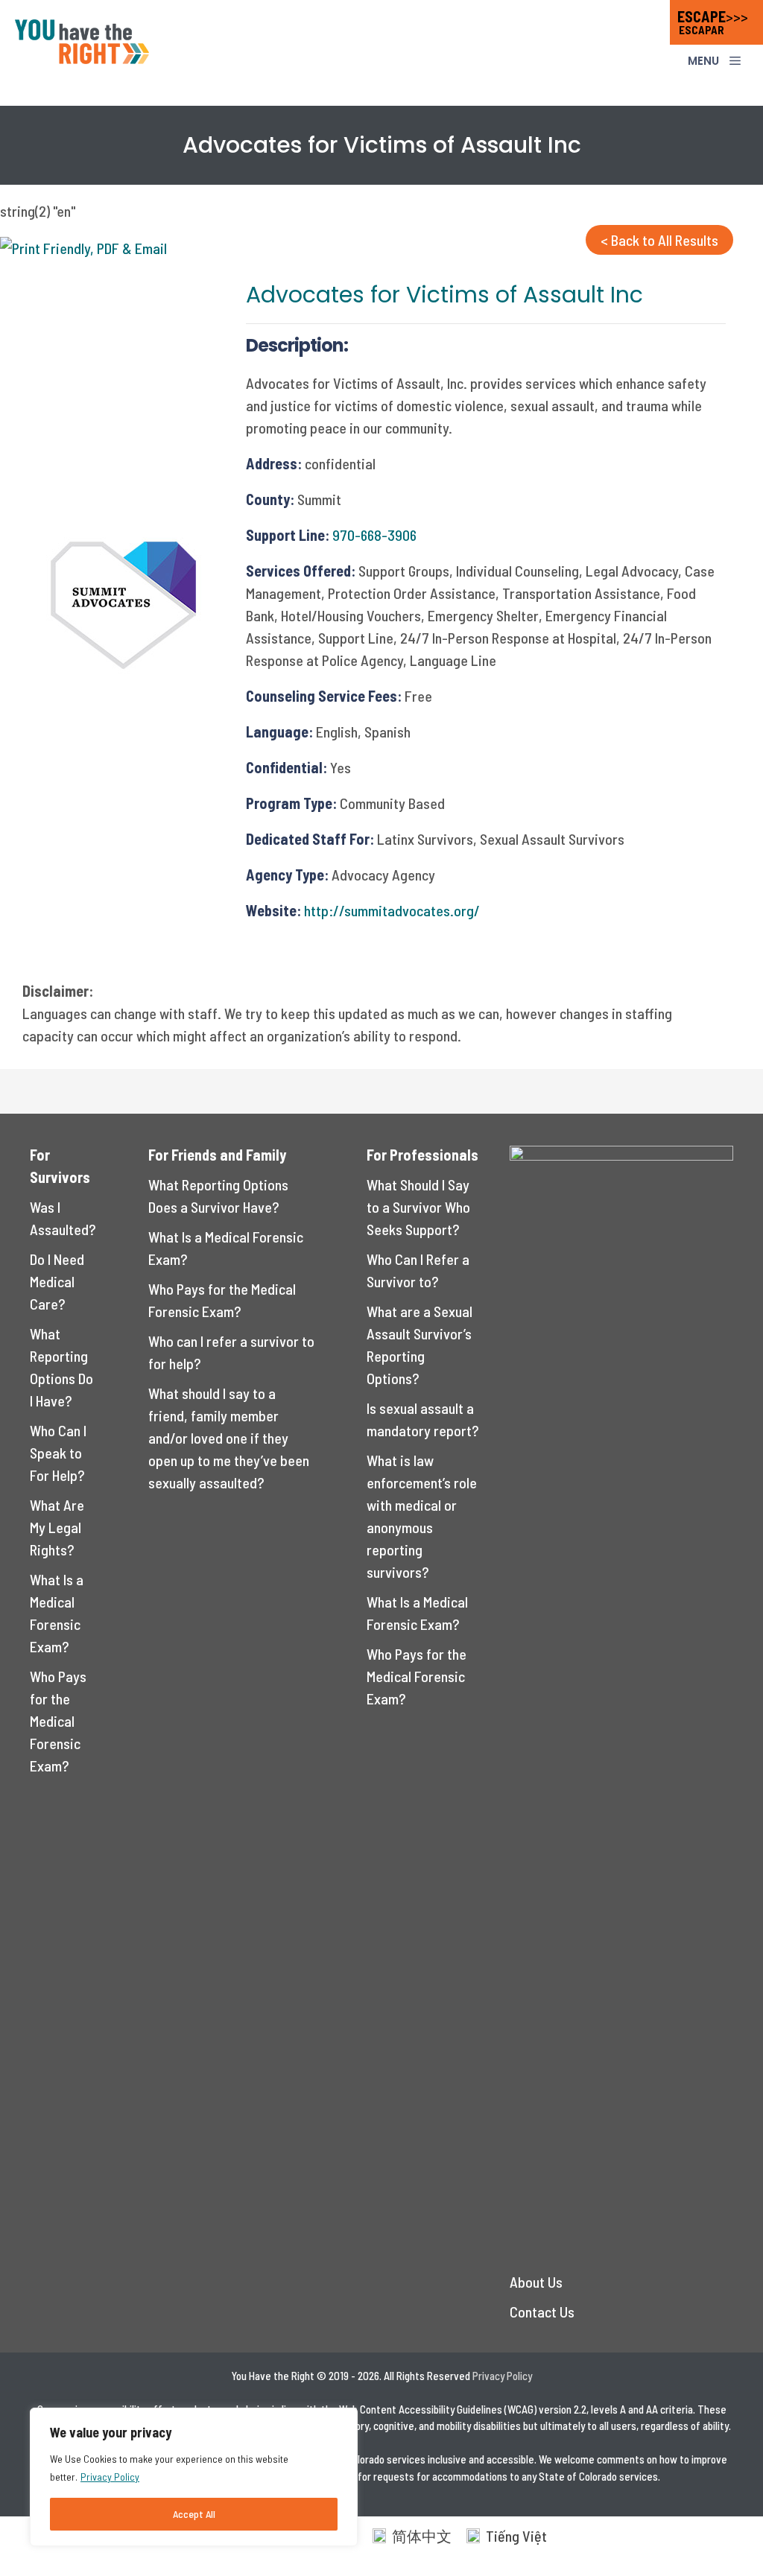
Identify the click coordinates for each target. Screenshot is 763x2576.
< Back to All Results (659, 240)
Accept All (194, 2514)
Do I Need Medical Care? (57, 1281)
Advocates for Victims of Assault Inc (444, 295)
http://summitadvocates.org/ (392, 910)
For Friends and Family (217, 1155)
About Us (536, 2282)
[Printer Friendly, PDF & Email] (83, 248)
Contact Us (542, 2312)
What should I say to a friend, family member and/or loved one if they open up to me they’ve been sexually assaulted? (229, 1438)
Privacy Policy (110, 2477)
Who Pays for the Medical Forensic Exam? (58, 1721)
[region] (194, 2477)
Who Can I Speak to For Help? (58, 1453)
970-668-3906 (374, 535)
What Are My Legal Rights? (57, 1527)
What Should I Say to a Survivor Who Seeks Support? (418, 1207)
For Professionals (422, 1155)
